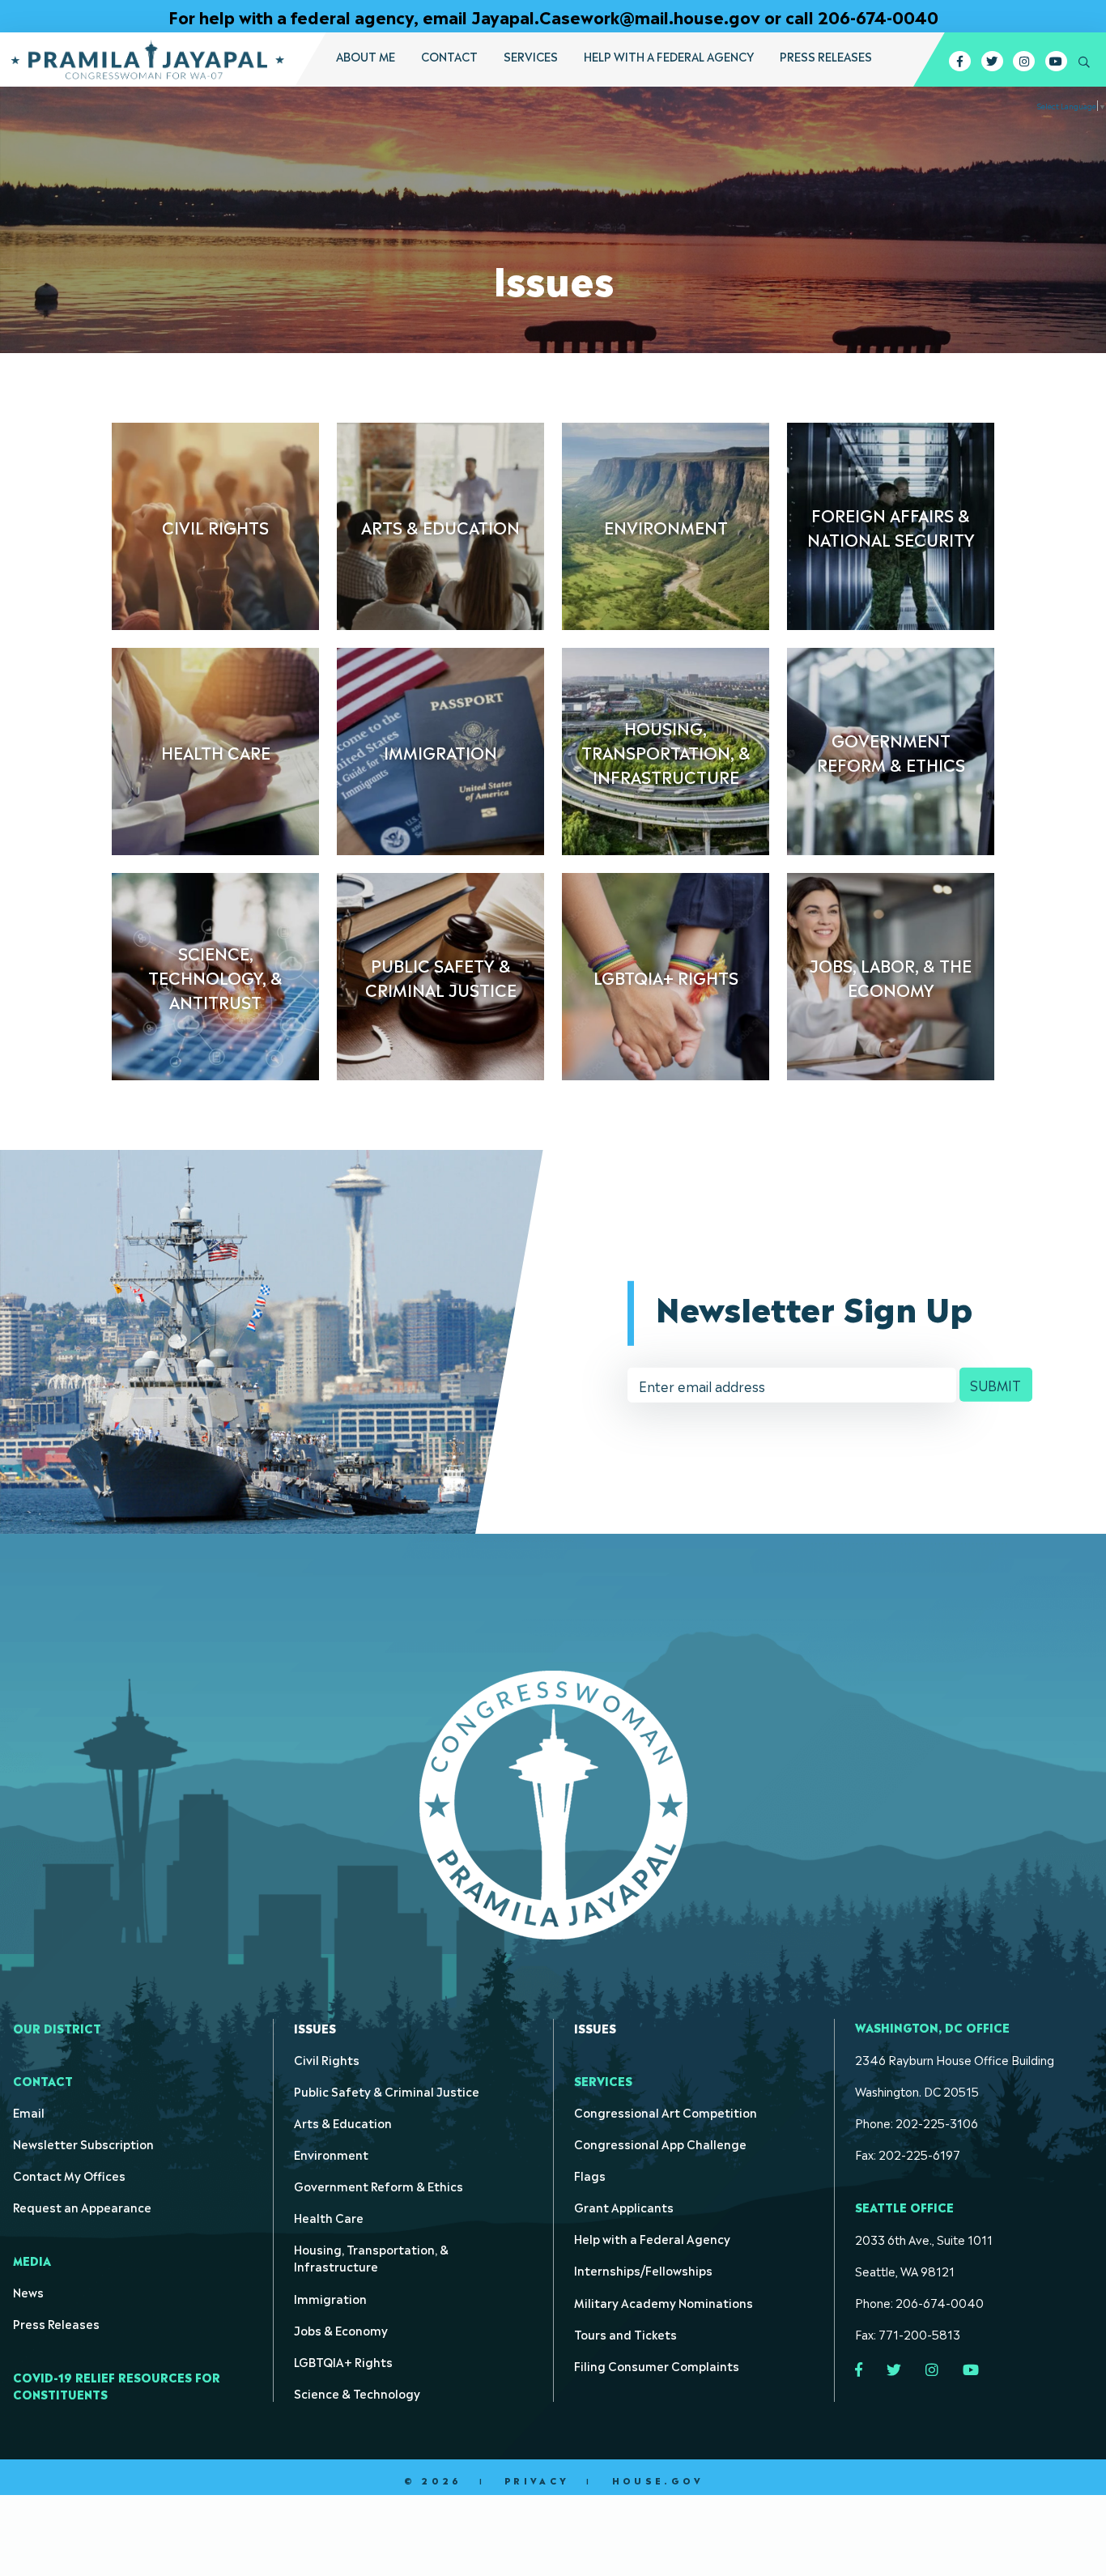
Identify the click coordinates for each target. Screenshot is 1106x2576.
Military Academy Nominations (664, 2302)
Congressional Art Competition (666, 2112)
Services (531, 56)
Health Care (329, 2217)
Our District (57, 2027)
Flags (590, 2175)
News (28, 2291)
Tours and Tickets (625, 2333)
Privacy (537, 2480)
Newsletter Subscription (83, 2143)
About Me (366, 56)
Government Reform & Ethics (379, 2185)
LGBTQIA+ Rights (343, 2361)
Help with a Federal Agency (669, 56)
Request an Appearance (82, 2206)
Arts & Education (343, 2122)
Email (29, 2112)
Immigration (330, 2298)
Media (32, 2260)
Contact (449, 56)
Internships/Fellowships (643, 2269)
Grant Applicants (624, 2206)
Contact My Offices (69, 2175)
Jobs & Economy (341, 2329)
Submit (995, 1385)
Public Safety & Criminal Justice (387, 2091)
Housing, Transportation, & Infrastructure (371, 2257)
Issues (315, 2027)
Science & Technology (357, 2393)
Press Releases (826, 56)
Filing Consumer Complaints (657, 2365)
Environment (331, 2154)
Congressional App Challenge (660, 2143)
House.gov (658, 2480)
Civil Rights (327, 2059)
